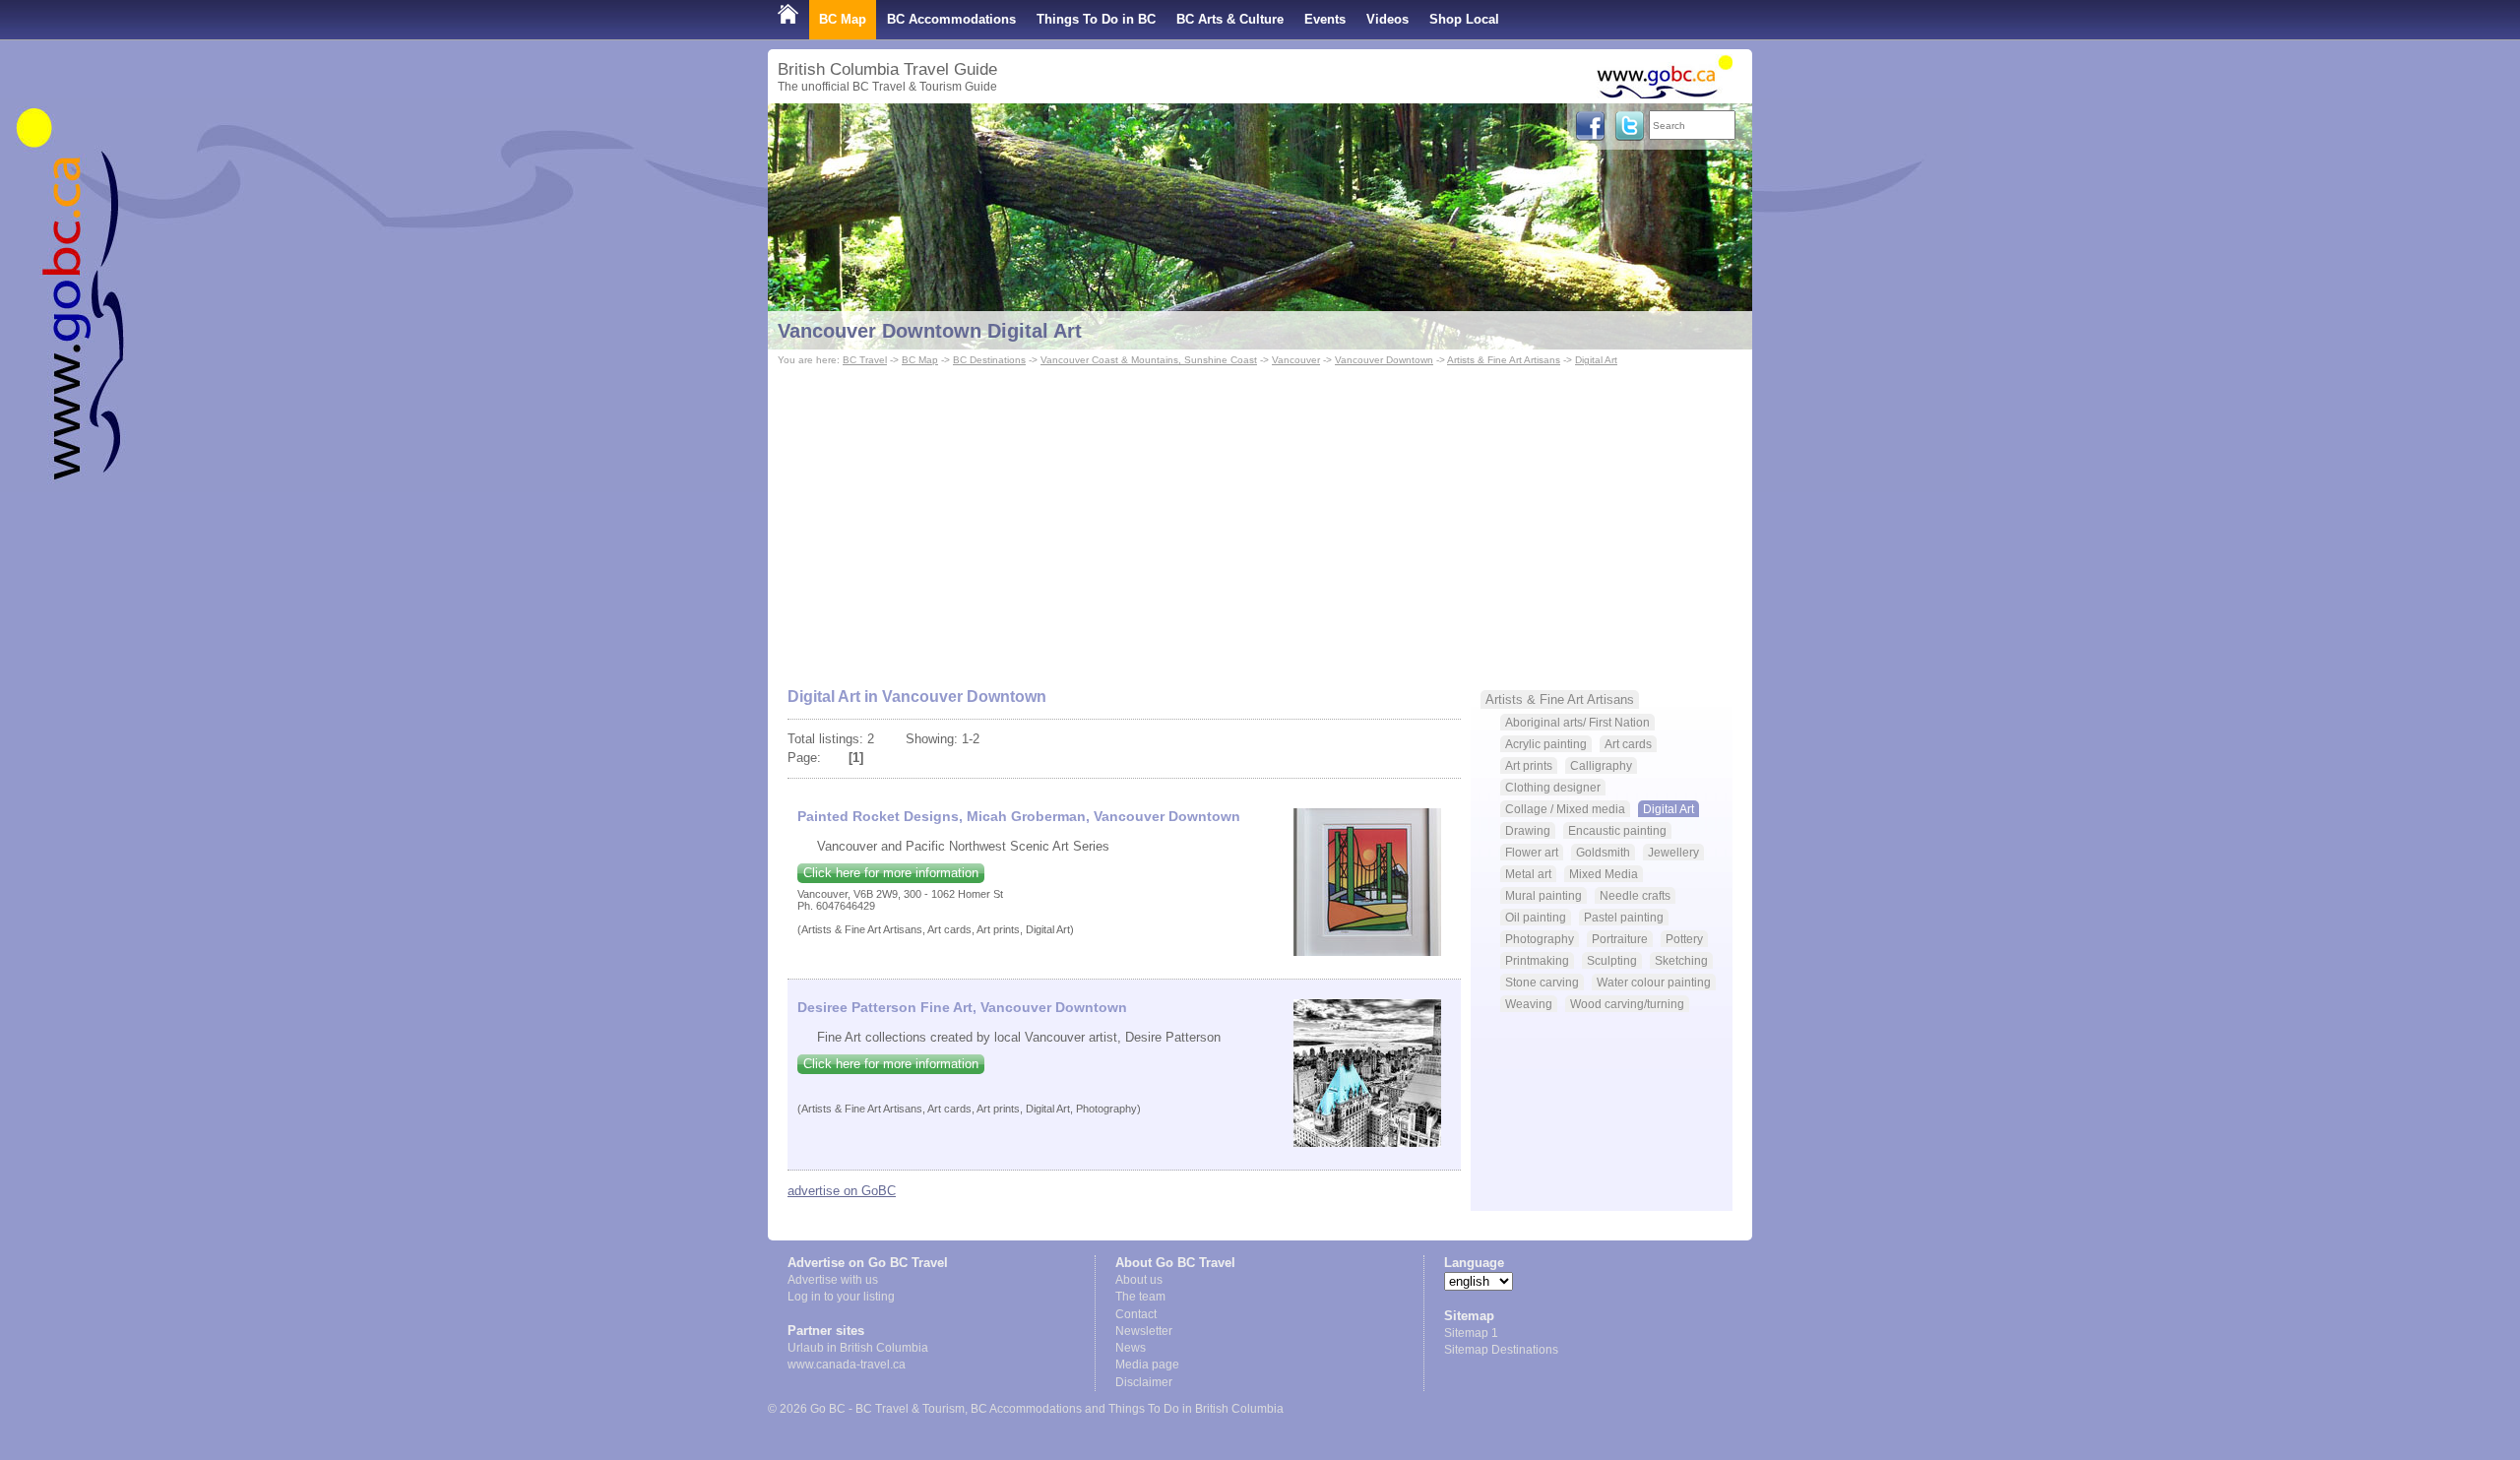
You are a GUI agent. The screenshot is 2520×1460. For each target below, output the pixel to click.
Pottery (1684, 939)
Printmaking (1537, 960)
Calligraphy (1601, 765)
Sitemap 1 (1471, 1333)
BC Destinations (989, 360)
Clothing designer (1553, 787)
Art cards (1628, 744)
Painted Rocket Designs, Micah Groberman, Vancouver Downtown (1019, 816)
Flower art (1532, 852)
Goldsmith (1603, 852)
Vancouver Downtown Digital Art (930, 331)
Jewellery (1673, 852)
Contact (1136, 1314)
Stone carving (1542, 982)
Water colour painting (1654, 982)
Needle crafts (1635, 895)
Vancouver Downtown (1384, 360)
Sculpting (1612, 960)
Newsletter (1144, 1331)
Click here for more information (891, 873)
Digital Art (1596, 360)
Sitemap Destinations (1501, 1350)
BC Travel (865, 360)
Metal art (1528, 874)
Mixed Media (1604, 874)
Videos (1387, 19)
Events (1325, 19)
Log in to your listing (841, 1297)
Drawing (1528, 830)
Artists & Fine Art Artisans (1504, 360)
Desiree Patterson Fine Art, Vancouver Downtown (962, 1007)
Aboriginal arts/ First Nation (1577, 722)
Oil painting (1536, 917)
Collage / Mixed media (1565, 809)
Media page (1147, 1365)
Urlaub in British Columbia (858, 1348)
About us (1139, 1280)
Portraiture (1620, 939)
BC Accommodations (951, 19)
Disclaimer (1144, 1382)
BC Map (843, 19)
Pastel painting (1624, 917)
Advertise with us (833, 1280)
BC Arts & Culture (1230, 19)
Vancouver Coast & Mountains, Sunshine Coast (1149, 360)
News (1131, 1348)
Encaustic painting (1617, 830)
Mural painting (1543, 895)
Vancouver (1296, 360)
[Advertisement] (1260, 518)
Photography (1540, 939)
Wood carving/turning (1627, 1004)
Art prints (1529, 765)
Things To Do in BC (1096, 19)
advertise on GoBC (842, 1191)
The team (1140, 1297)
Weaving (1529, 1004)
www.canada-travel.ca (847, 1365)
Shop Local (1464, 19)
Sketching (1681, 960)
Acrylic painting (1546, 744)
